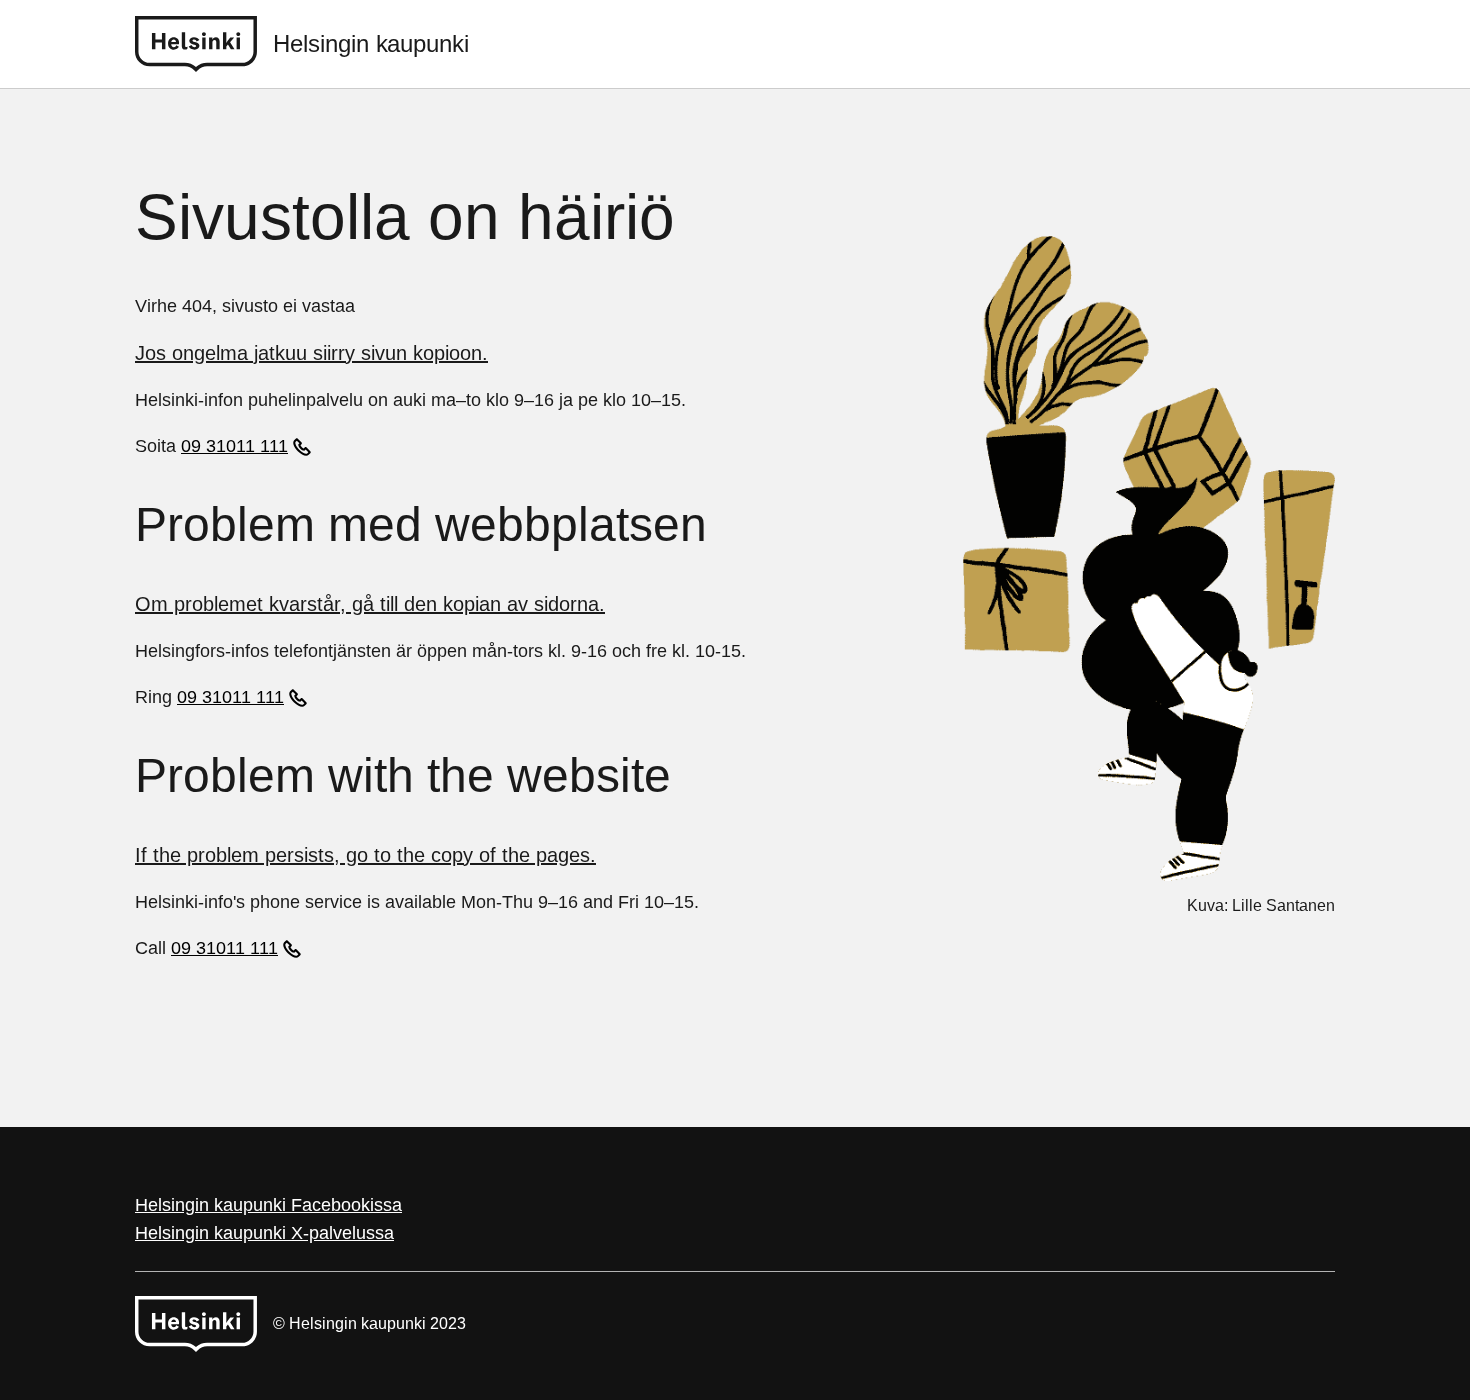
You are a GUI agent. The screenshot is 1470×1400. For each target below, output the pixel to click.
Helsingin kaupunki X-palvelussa (264, 1233)
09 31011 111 (234, 446)
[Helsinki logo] (204, 44)
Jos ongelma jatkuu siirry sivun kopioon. (311, 353)
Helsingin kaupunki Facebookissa (268, 1205)
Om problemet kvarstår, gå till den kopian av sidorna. (370, 604)
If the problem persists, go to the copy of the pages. (365, 855)
